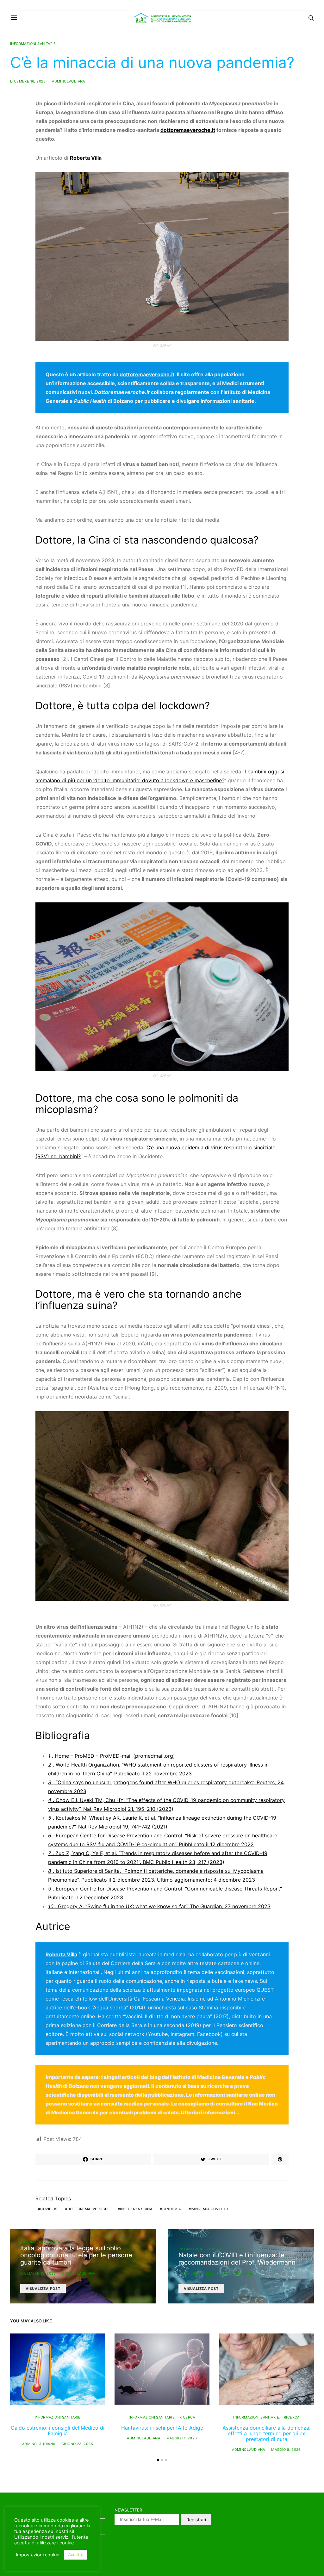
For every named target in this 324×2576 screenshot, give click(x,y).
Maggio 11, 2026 (182, 2438)
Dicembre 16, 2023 (28, 81)
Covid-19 (49, 2209)
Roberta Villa (61, 1954)
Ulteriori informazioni (208, 2112)
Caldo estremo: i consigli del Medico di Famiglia (58, 2431)
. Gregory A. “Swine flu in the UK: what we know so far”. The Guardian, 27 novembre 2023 (159, 1906)
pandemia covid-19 (209, 2209)
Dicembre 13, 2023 (38, 2273)
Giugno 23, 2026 (77, 2444)
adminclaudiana (69, 81)
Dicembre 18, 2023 (196, 2273)
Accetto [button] (76, 2554)
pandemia (172, 2209)
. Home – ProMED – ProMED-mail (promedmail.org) (112, 1756)
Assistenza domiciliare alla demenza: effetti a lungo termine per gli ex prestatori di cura (266, 2433)
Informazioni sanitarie (33, 44)
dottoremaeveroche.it (188, 130)
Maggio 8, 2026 (286, 2450)
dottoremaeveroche (89, 2209)
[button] (158, 2460)
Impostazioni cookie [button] (38, 2555)
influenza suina (136, 2209)
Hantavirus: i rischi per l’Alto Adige (162, 2428)
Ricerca (237, 2249)
